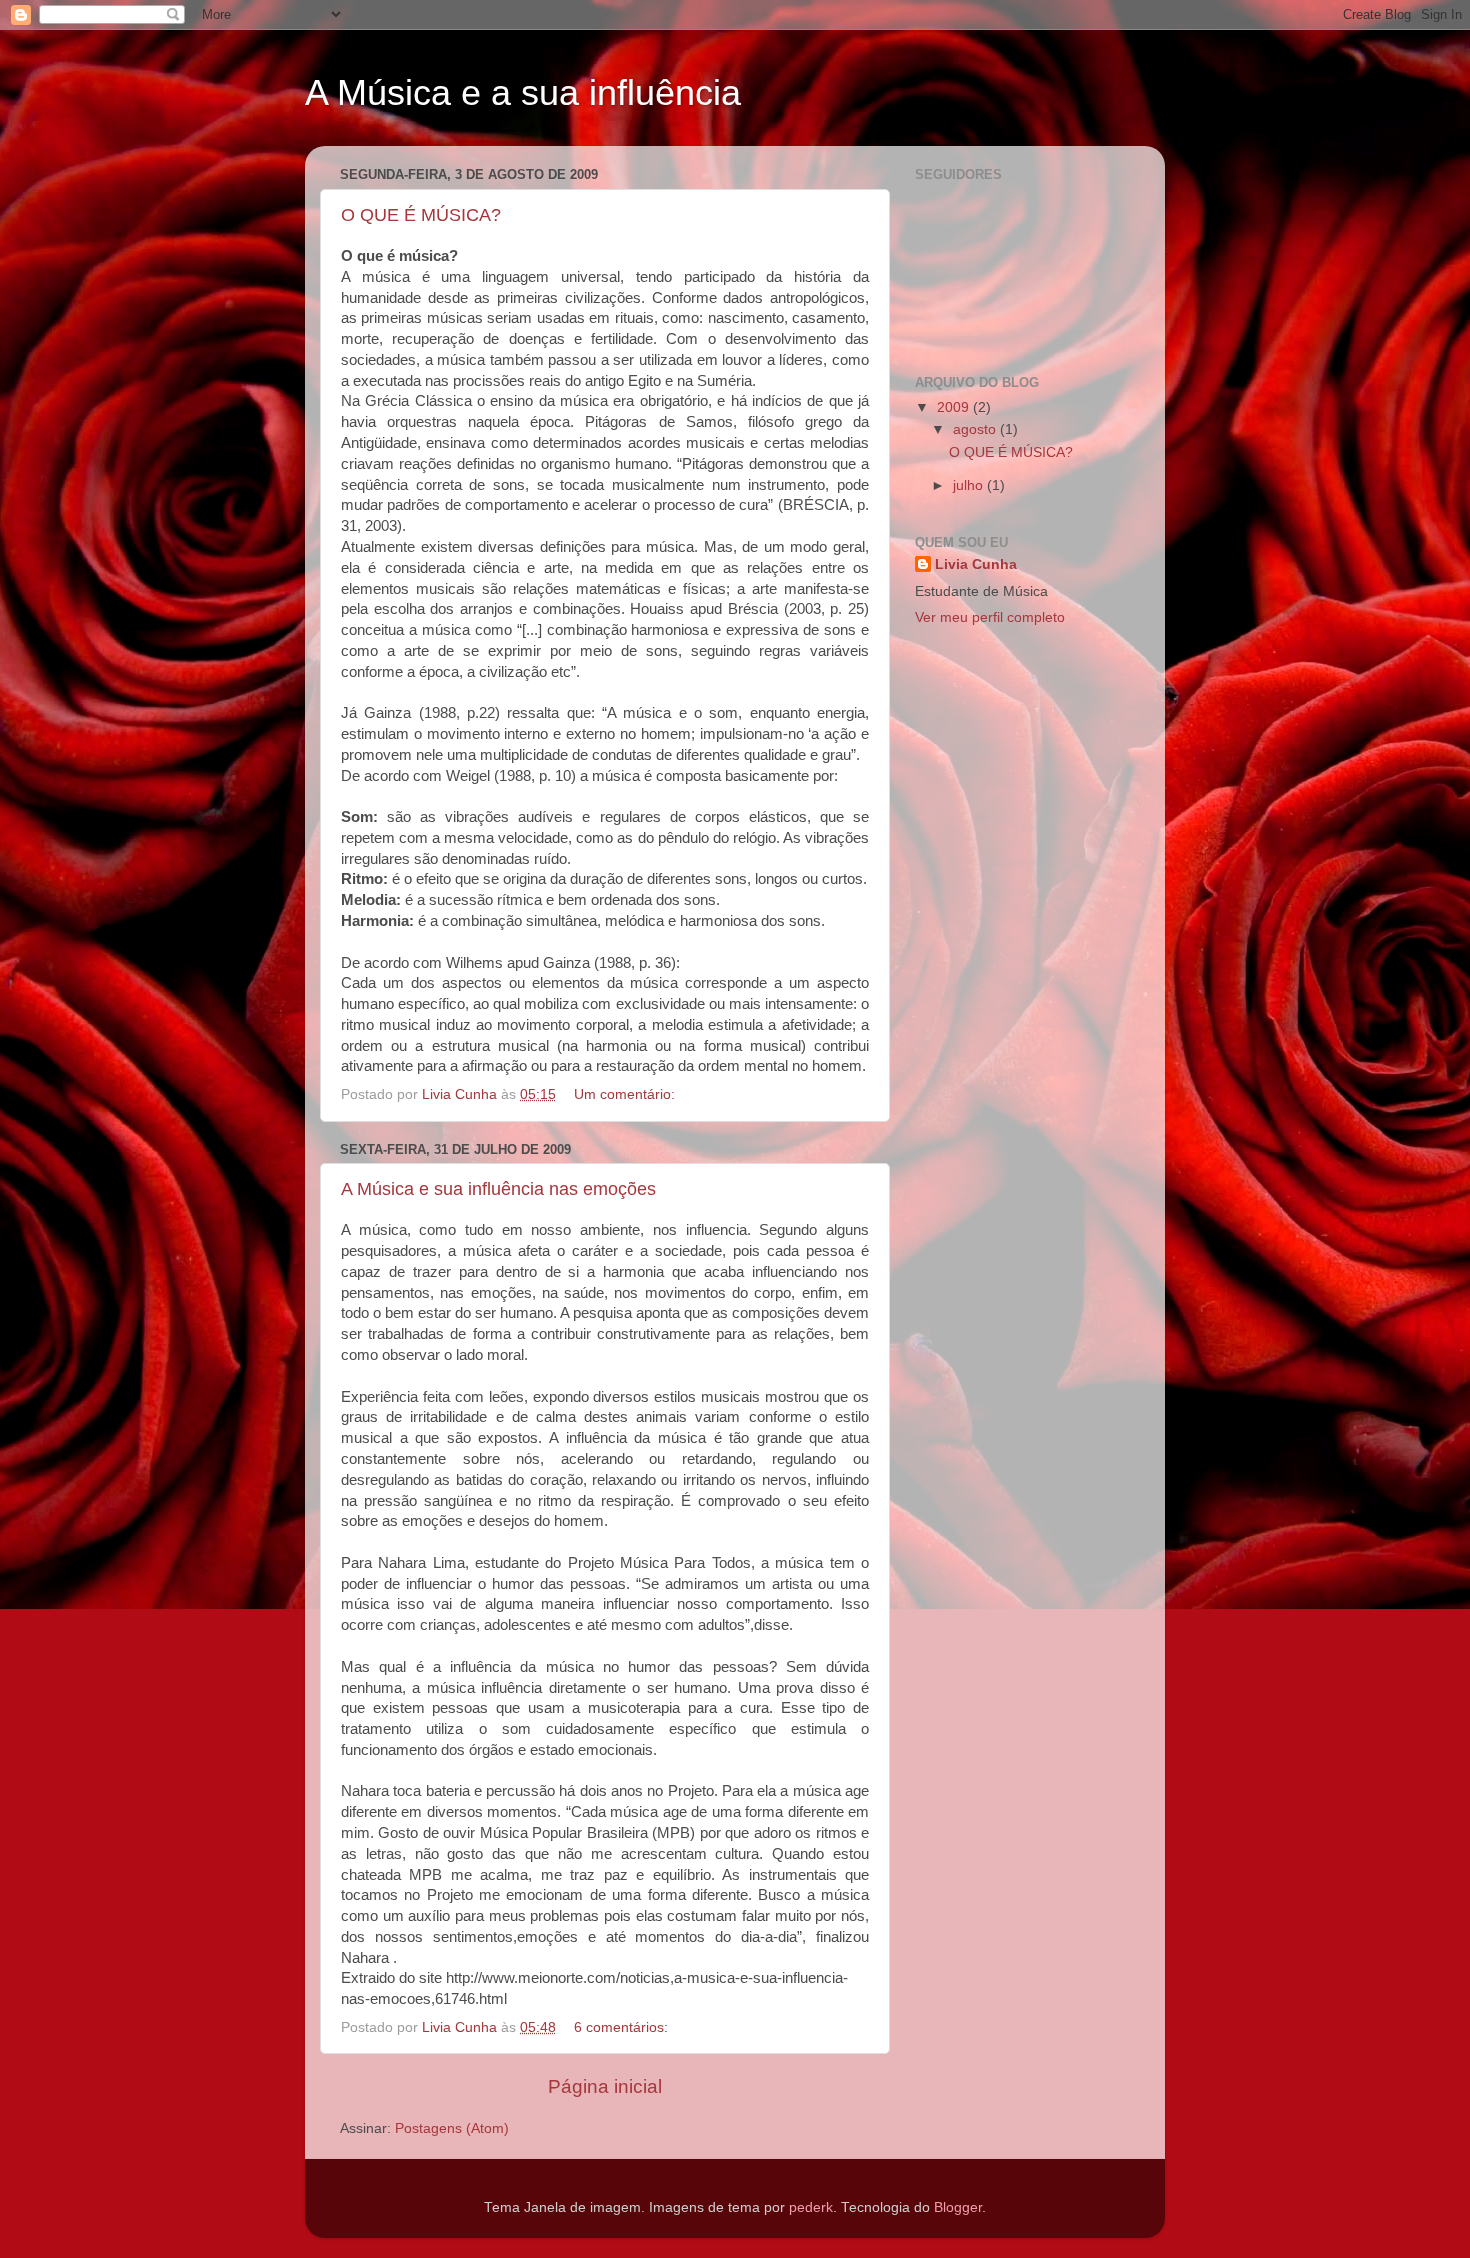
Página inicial (605, 2086)
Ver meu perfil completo (990, 617)
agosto (976, 429)
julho (970, 485)
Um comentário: (626, 1094)
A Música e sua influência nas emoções (498, 1189)
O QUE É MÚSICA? (421, 215)
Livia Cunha (976, 564)
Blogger (958, 2207)
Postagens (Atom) (452, 2128)
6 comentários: (623, 2027)
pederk (811, 2207)
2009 (955, 407)
